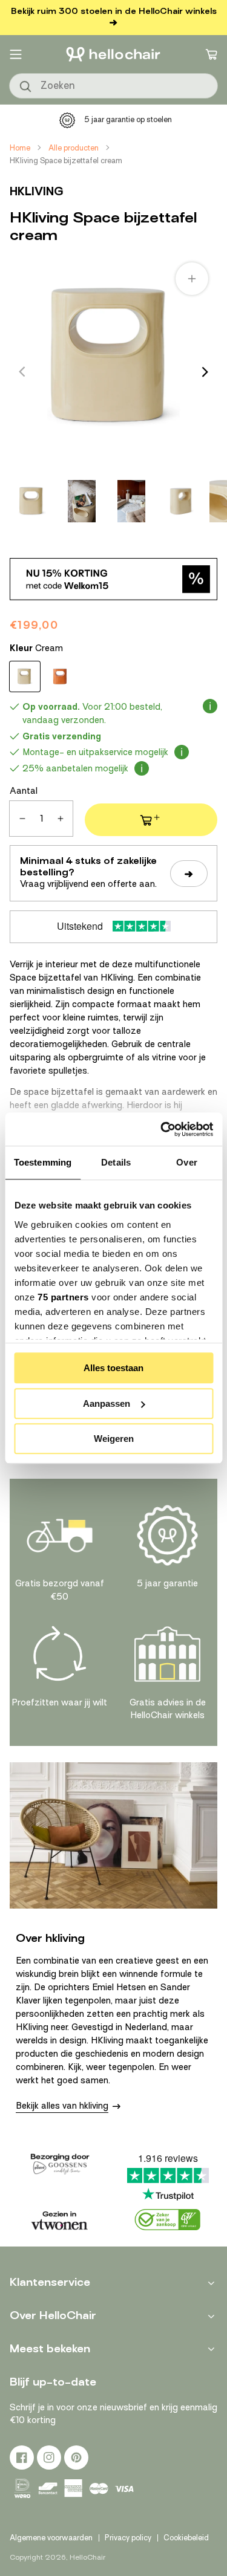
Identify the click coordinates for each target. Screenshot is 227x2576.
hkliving (37, 191)
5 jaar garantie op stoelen (128, 119)
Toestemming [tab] (43, 1162)
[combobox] (113, 86)
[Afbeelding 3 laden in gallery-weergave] (131, 501)
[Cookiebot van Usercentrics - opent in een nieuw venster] (162, 1129)
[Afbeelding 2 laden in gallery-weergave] (82, 501)
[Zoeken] (26, 87)
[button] (16, 54)
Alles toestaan (113, 1368)
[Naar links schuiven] (22, 372)
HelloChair (87, 2557)
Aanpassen (107, 1403)
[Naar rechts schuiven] (205, 372)
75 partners (63, 1297)
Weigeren (114, 1439)
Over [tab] (186, 1162)
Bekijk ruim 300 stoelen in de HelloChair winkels (114, 11)
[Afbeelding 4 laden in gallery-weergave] (181, 501)
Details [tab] (116, 1162)
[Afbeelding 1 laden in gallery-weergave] (32, 501)
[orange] (60, 676)
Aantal (24, 791)
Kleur (36, 648)
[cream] (25, 676)
